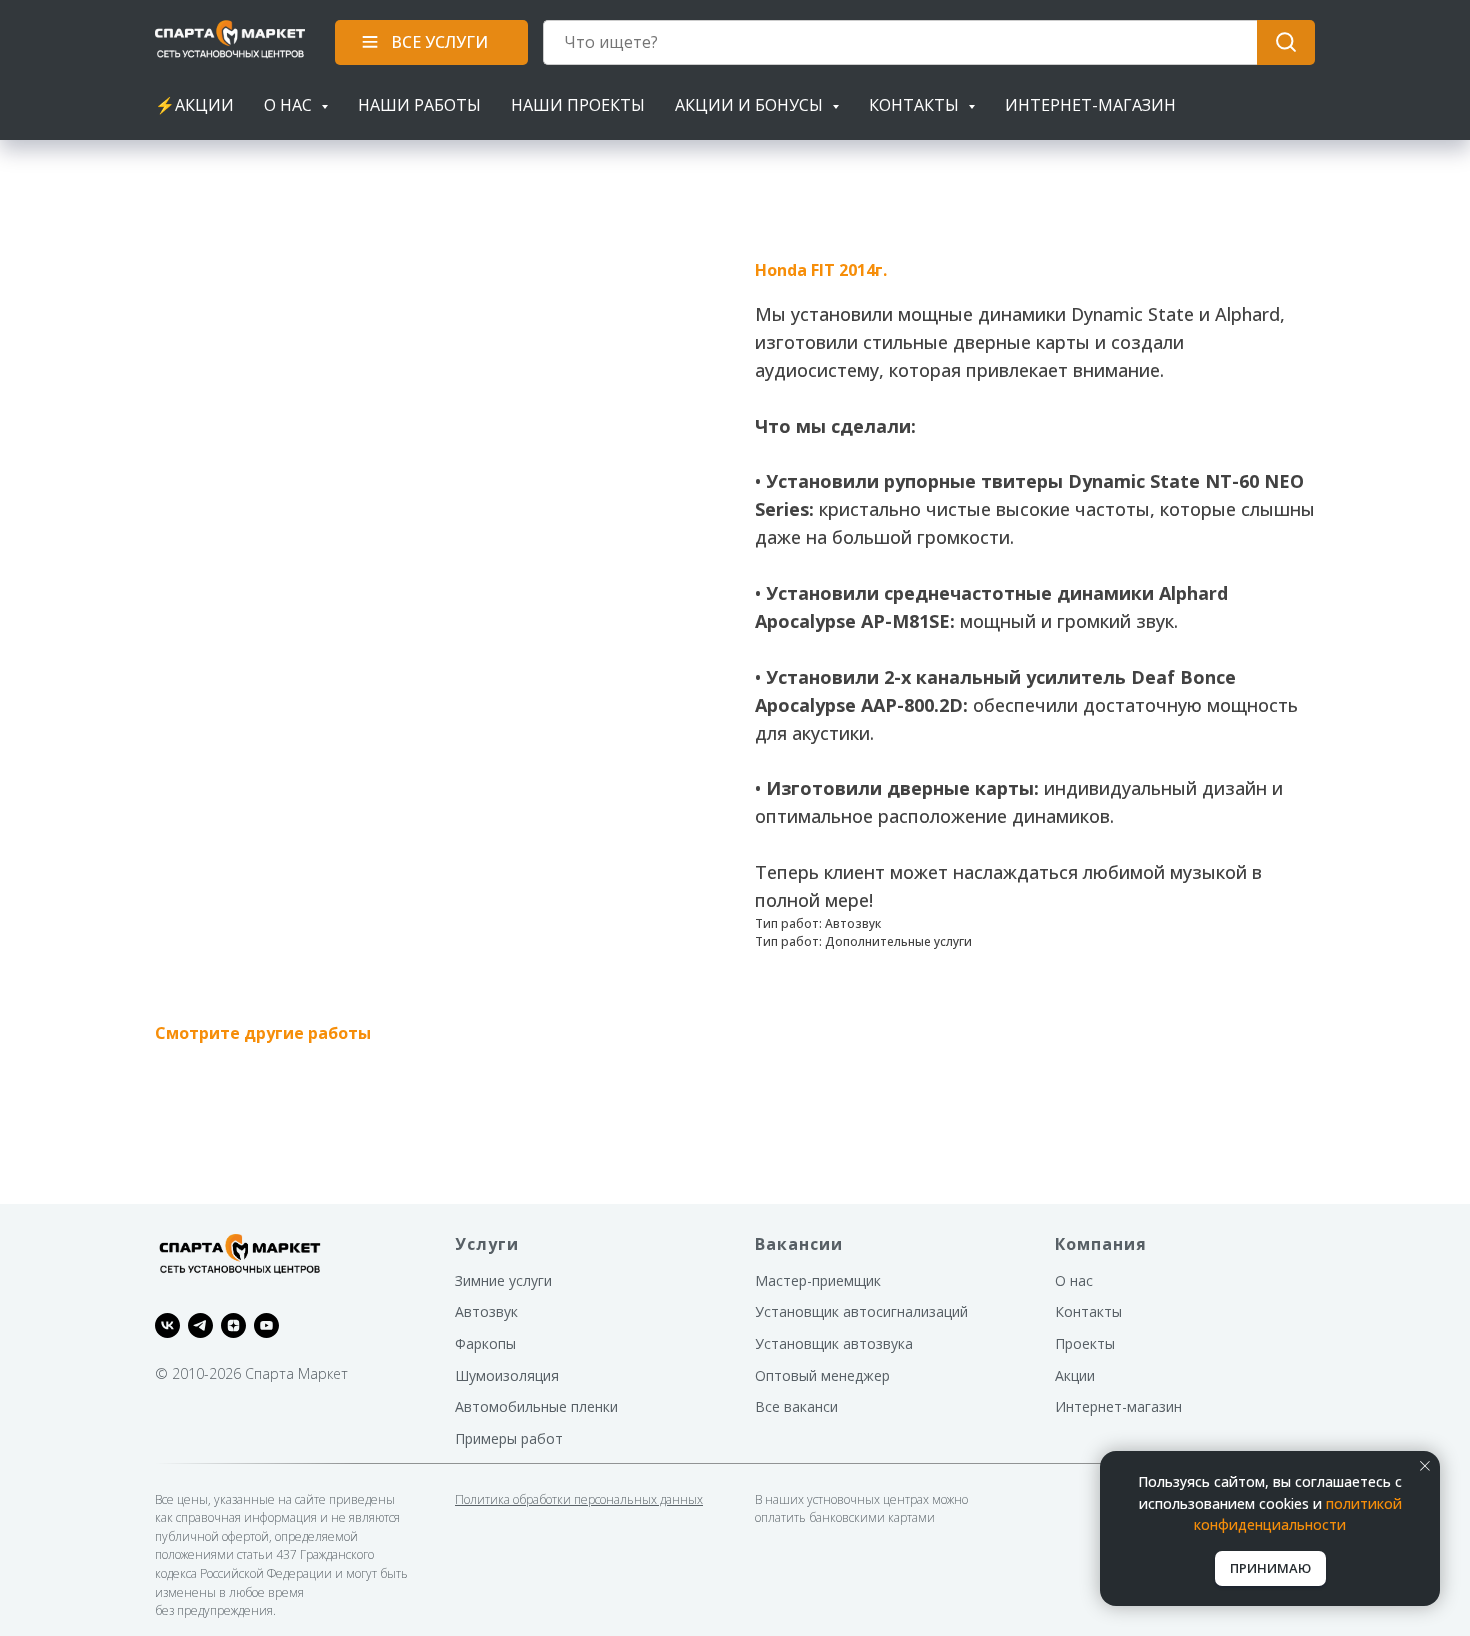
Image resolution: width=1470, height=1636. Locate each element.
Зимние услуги (503, 1280)
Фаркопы (485, 1343)
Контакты (1088, 1311)
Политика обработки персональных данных (579, 1499)
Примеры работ (509, 1438)
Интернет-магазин (1090, 105)
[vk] (167, 1325)
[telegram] (200, 1325)
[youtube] (266, 1325)
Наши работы (419, 105)
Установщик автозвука (834, 1343)
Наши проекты (578, 105)
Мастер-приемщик (818, 1280)
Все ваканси (796, 1406)
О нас (1074, 1280)
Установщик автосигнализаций (861, 1311)
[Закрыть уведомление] (1425, 1466)
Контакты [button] (916, 105)
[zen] (233, 1325)
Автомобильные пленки (536, 1406)
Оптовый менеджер (822, 1375)
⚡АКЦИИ (194, 105)
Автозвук (486, 1311)
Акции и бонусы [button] (751, 105)
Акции (1075, 1375)
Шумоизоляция (507, 1375)
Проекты (1085, 1343)
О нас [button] (290, 105)
